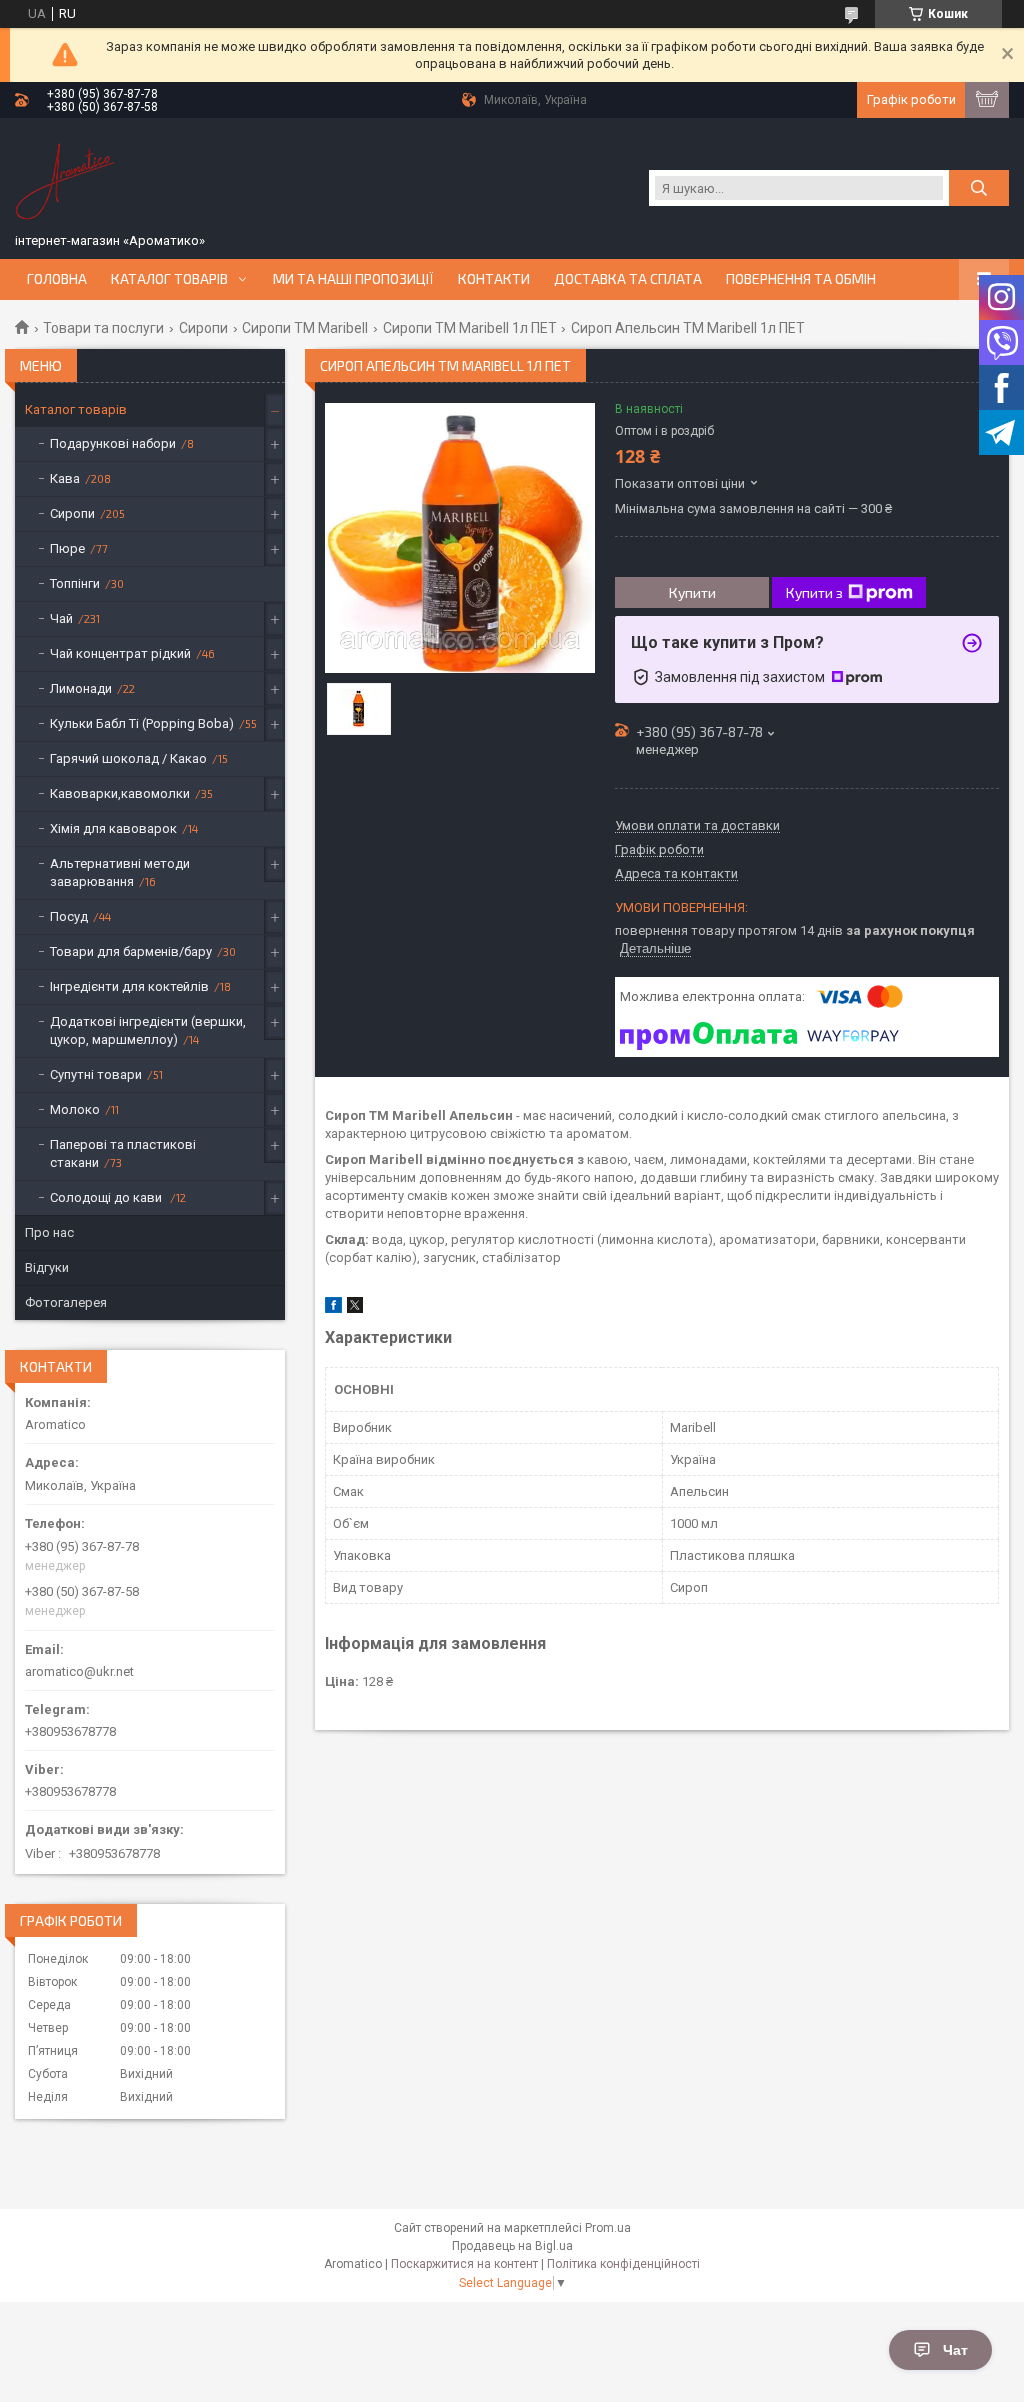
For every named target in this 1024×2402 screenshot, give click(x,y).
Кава (65, 478)
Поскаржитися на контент (464, 2264)
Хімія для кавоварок (113, 828)
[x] (355, 1308)
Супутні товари (96, 1074)
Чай (61, 618)
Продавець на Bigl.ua (512, 2246)
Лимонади (81, 688)
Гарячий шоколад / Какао (128, 758)
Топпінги (75, 583)
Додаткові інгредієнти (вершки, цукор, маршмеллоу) (148, 1030)
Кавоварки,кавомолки (120, 793)
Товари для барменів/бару (131, 951)
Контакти (494, 279)
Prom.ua (608, 2228)
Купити (692, 592)
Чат (955, 2350)
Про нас (49, 1232)
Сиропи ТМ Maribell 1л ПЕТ (470, 328)
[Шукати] (979, 188)
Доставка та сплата (628, 279)
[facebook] (333, 1308)
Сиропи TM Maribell (305, 328)
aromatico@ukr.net (79, 1671)
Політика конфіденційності (623, 2264)
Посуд (69, 916)
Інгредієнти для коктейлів (129, 986)
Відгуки (47, 1267)
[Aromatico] (65, 178)
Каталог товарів (169, 279)
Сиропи (203, 328)
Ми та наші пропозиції (353, 279)
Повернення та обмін (801, 279)
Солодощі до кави (107, 1197)
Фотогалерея (66, 1302)
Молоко (75, 1109)
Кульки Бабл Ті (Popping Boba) (142, 723)
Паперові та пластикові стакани (123, 1153)
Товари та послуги (103, 328)
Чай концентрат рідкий (120, 653)
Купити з (814, 592)
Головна (57, 279)
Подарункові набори (113, 443)
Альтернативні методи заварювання (120, 872)
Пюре (67, 548)
